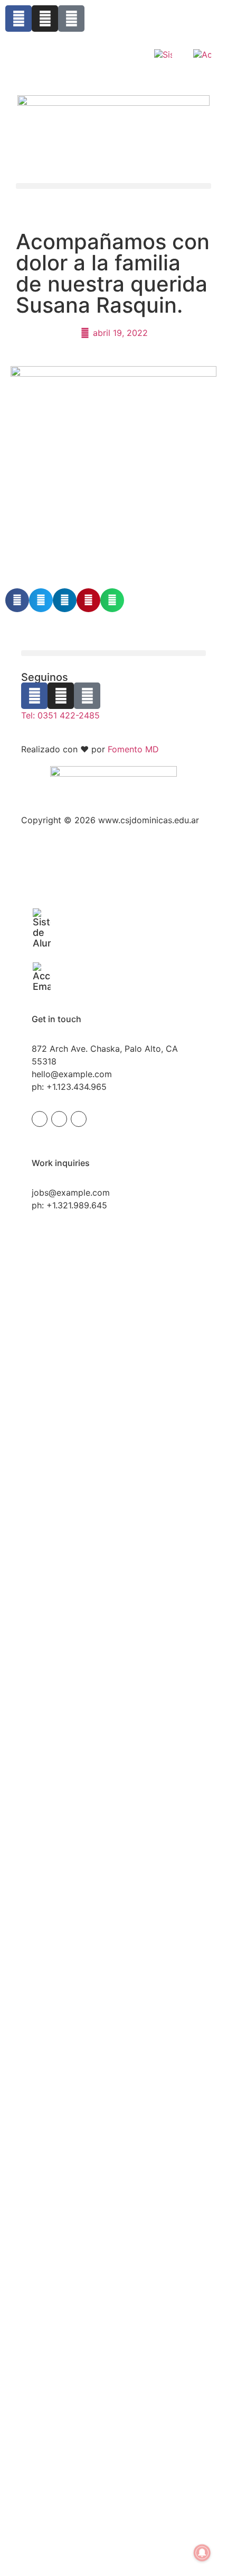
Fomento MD (133, 749)
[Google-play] (71, 19)
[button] (113, 186)
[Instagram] (45, 19)
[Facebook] (18, 19)
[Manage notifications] (202, 2553)
